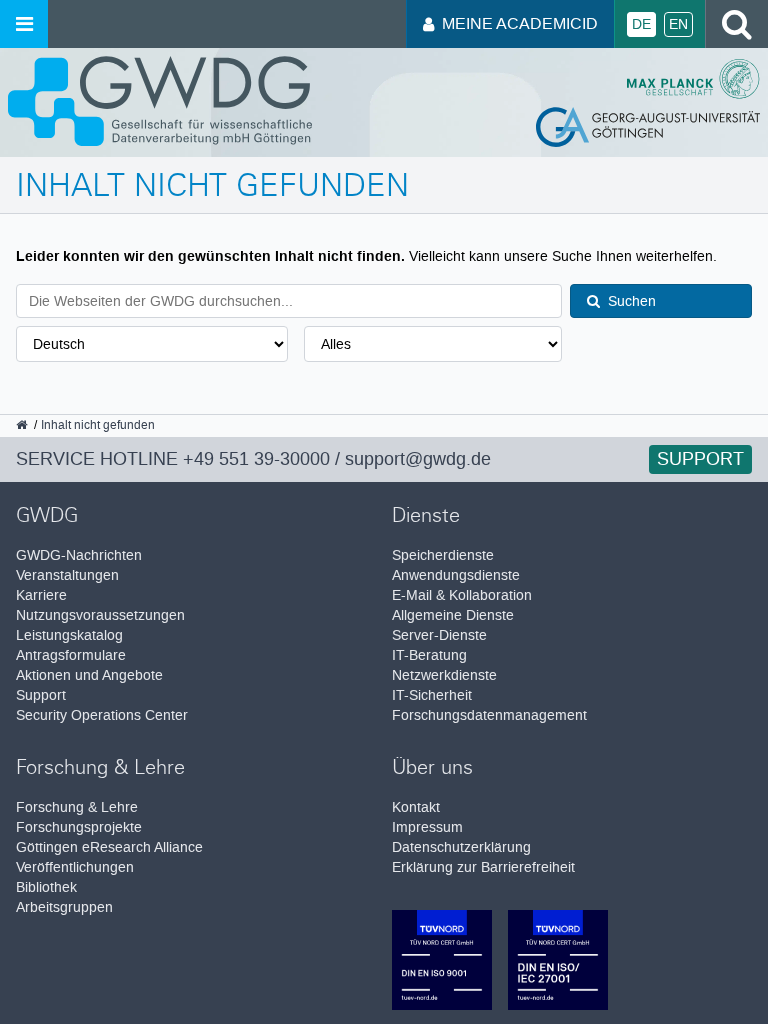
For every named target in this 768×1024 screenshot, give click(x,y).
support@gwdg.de (418, 459)
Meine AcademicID (520, 23)
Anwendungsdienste (456, 575)
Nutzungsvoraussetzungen (100, 615)
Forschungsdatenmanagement (489, 715)
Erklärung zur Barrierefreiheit (483, 867)
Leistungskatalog (69, 635)
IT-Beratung (429, 655)
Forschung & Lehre (77, 807)
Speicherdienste (443, 555)
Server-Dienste (439, 635)
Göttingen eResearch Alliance (109, 847)
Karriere (41, 595)
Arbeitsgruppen (64, 907)
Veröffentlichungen (75, 867)
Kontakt (416, 807)
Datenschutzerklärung (461, 847)
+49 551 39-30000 (256, 459)
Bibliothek (46, 887)
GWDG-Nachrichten (79, 555)
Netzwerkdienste (444, 675)
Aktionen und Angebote (89, 675)
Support (700, 459)
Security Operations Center (102, 715)
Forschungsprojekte (79, 827)
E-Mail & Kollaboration (462, 595)
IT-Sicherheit (432, 695)
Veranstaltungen (67, 575)
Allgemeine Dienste (453, 615)
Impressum (427, 827)
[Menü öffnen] (24, 24)
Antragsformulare (71, 655)
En (678, 24)
